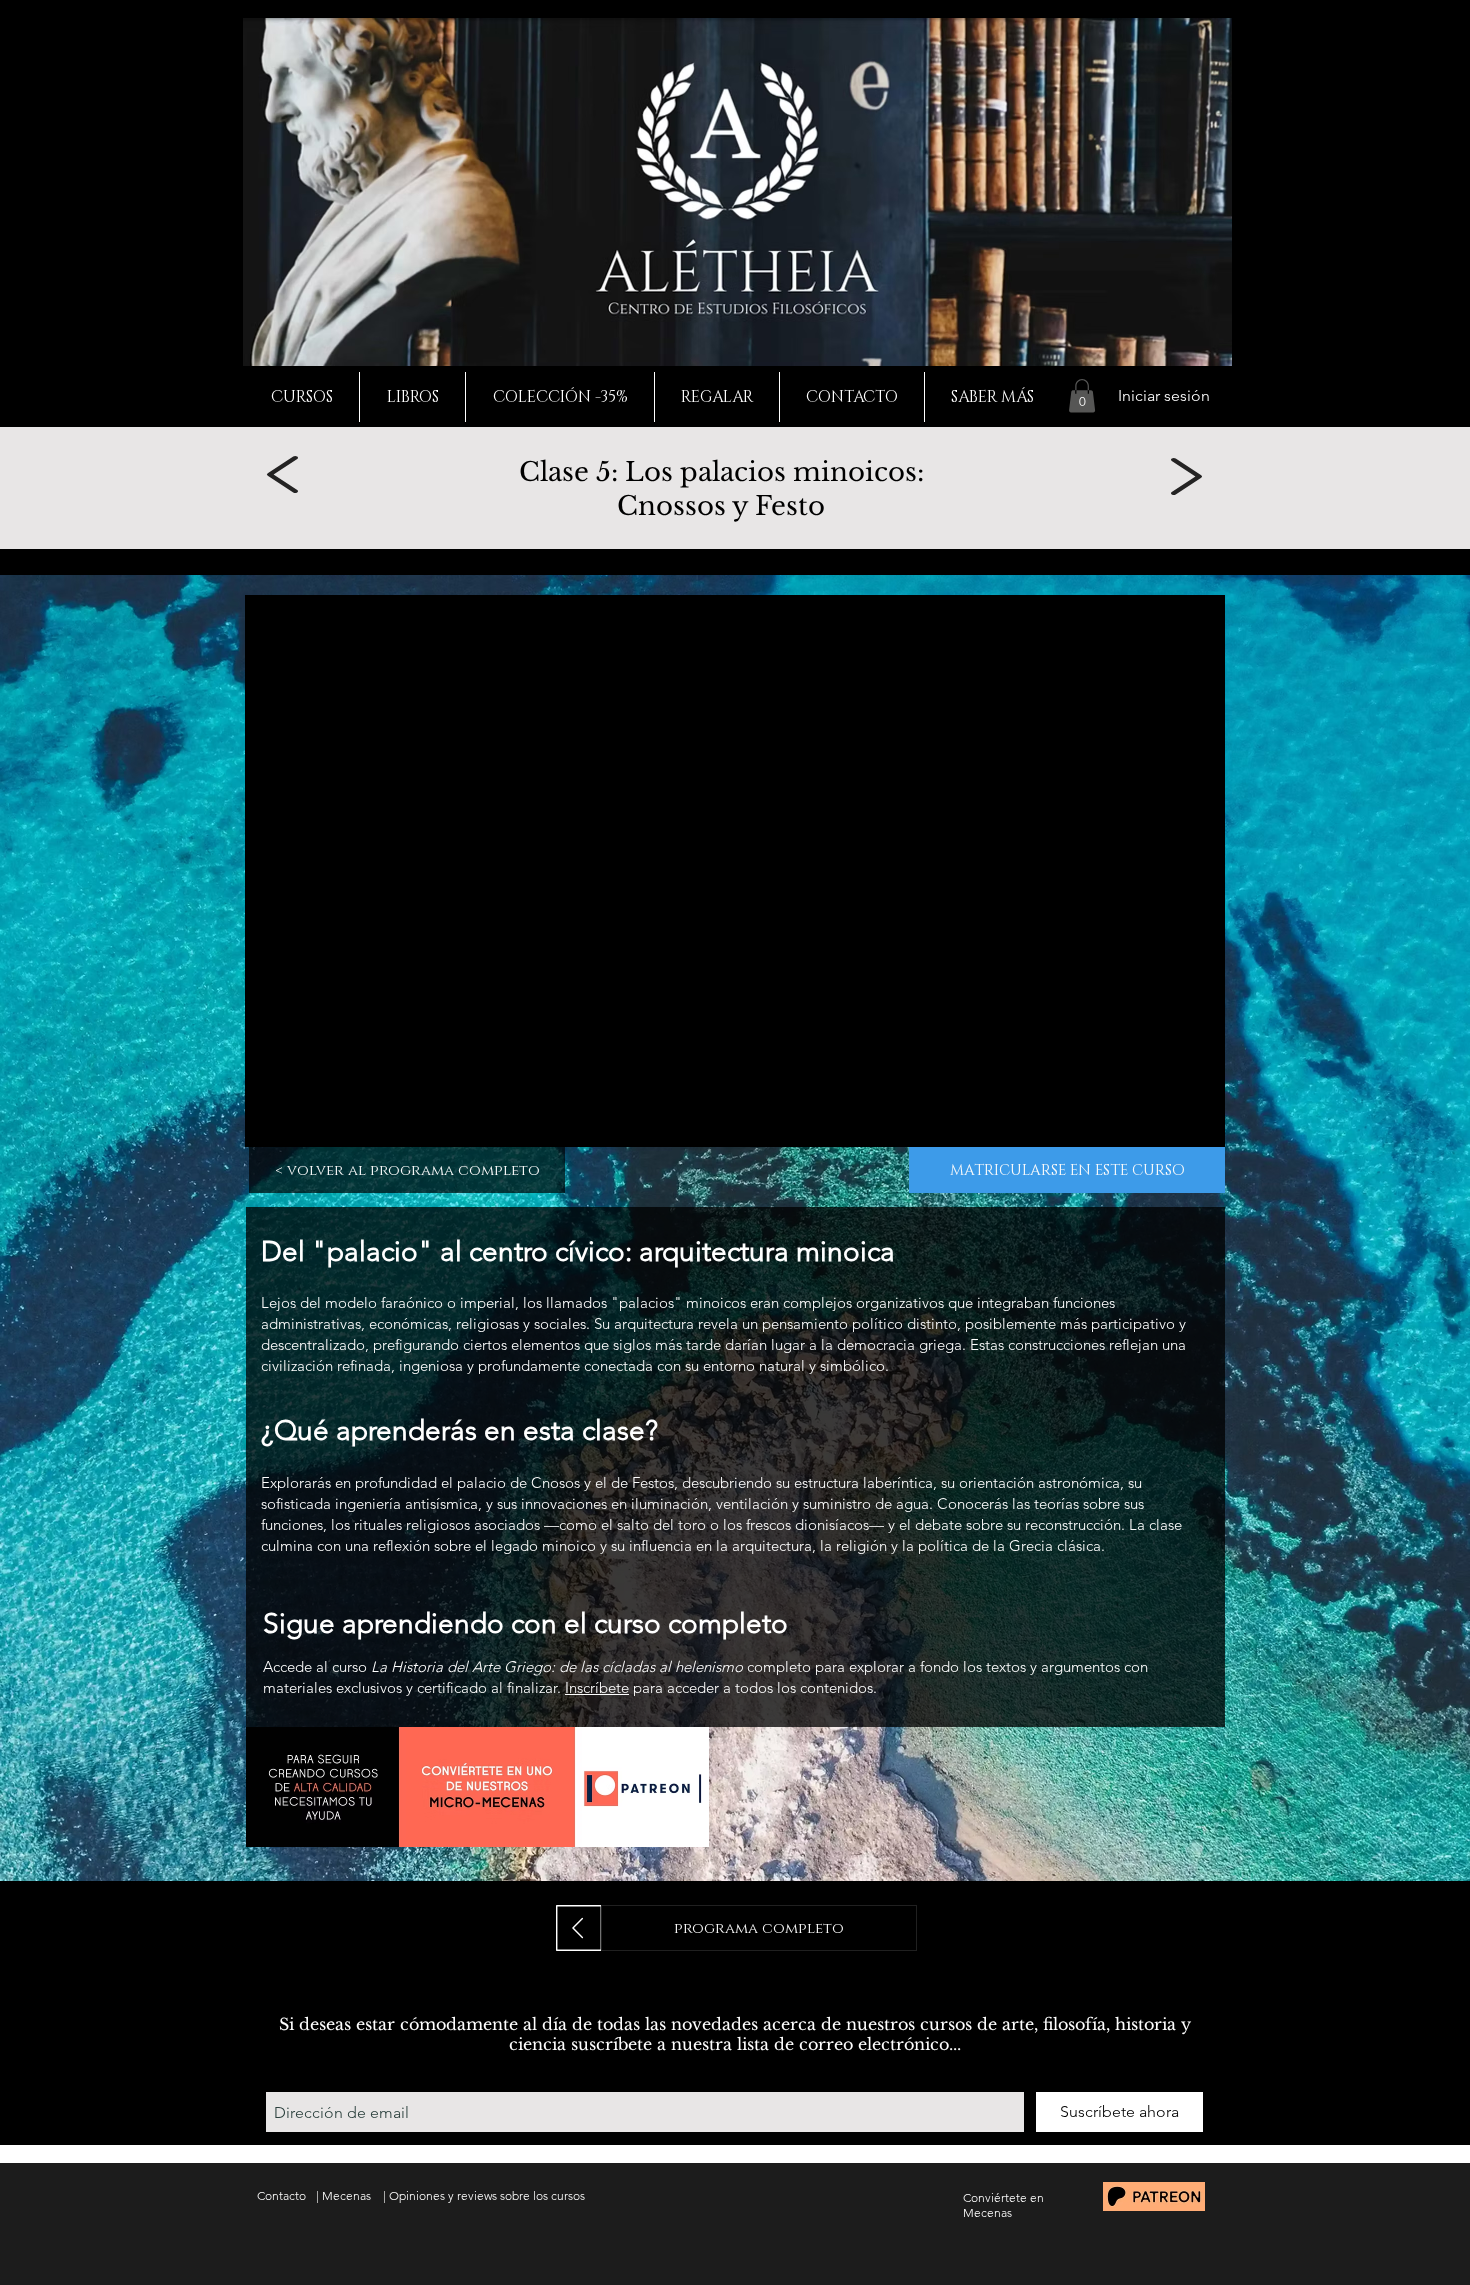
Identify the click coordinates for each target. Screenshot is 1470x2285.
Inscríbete (597, 1687)
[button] (1082, 395)
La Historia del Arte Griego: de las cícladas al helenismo (557, 1666)
